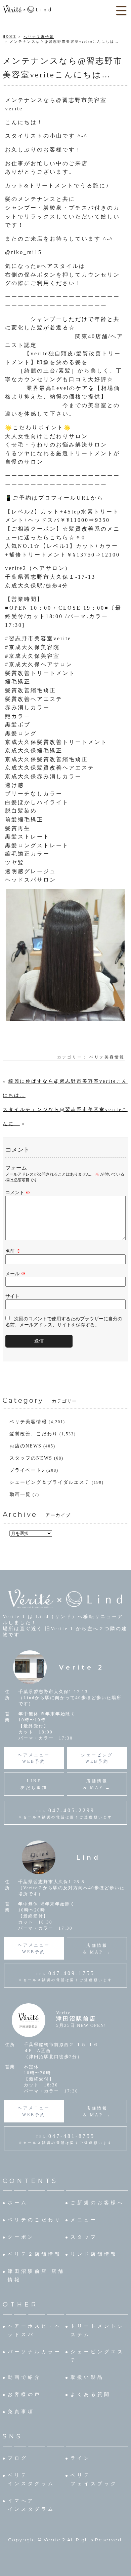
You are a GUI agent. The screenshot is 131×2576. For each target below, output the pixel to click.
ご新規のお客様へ (97, 2203)
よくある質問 (91, 2394)
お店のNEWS (26, 1446)
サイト (12, 1296)
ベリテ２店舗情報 (35, 2254)
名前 (13, 1251)
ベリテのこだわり (35, 2220)
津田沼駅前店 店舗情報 (36, 2276)
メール (15, 1274)
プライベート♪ (27, 1470)
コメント (18, 1193)
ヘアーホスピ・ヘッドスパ (35, 2330)
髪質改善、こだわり (34, 1434)
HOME (10, 37)
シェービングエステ (97, 2356)
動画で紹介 (25, 2377)
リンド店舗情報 (94, 2254)
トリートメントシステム (97, 2330)
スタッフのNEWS (31, 1458)
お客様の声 (25, 2394)
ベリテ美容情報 (39, 37)
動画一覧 (20, 1494)
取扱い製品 (87, 2377)
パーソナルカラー (35, 2352)
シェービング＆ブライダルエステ (50, 1482)
